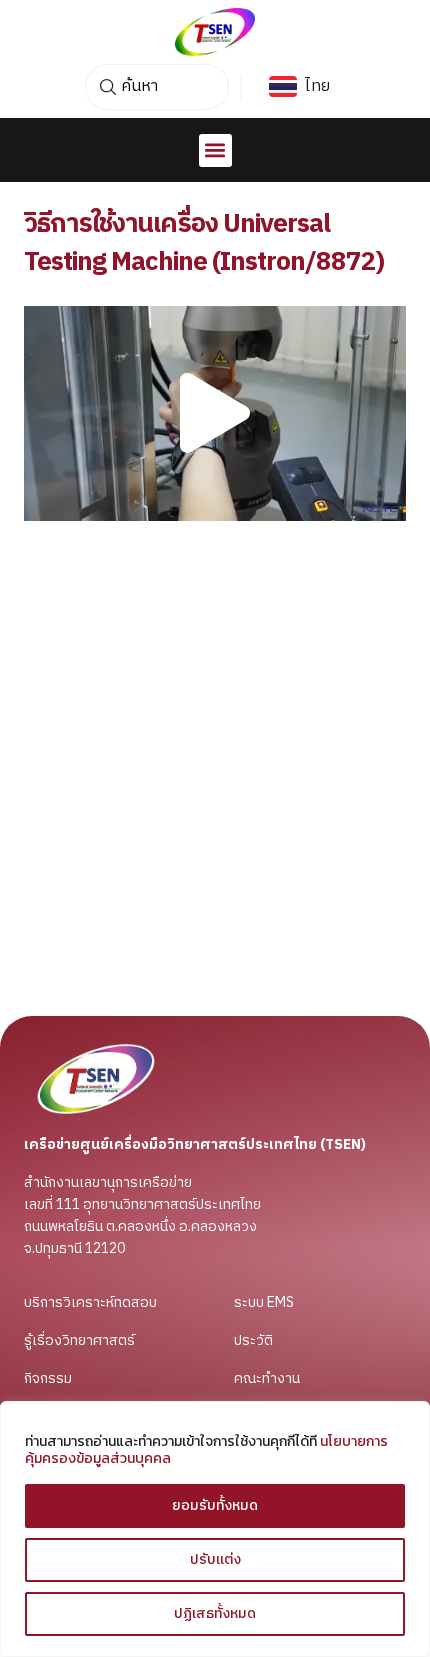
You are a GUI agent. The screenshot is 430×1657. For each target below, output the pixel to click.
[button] (215, 150)
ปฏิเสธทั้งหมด (215, 1613)
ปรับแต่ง (215, 1559)
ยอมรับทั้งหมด (215, 1505)
